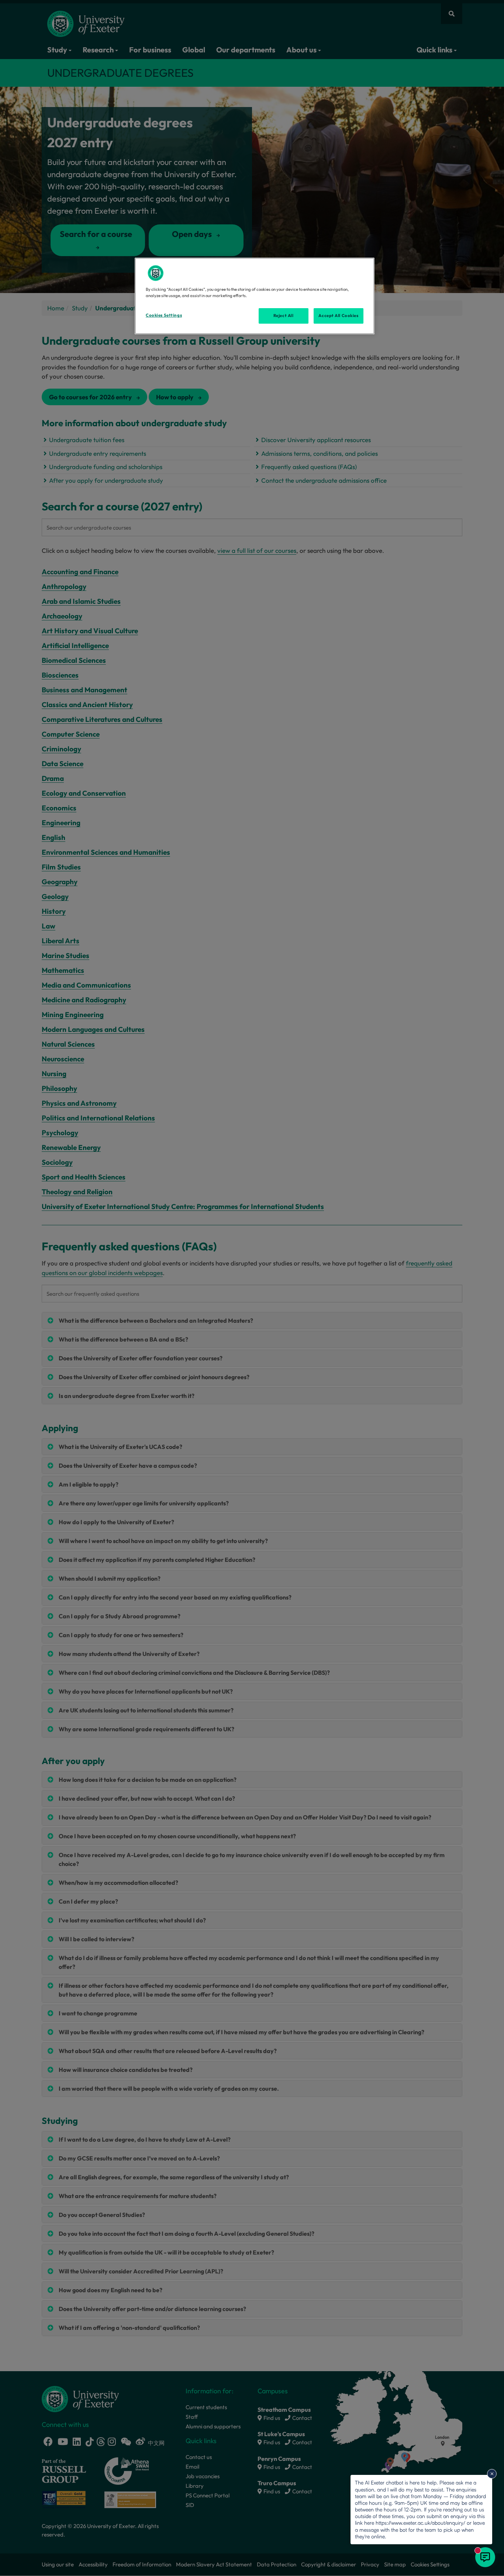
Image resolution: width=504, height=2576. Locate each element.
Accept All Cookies (338, 316)
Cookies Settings (164, 315)
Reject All (284, 316)
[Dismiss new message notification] (492, 2474)
